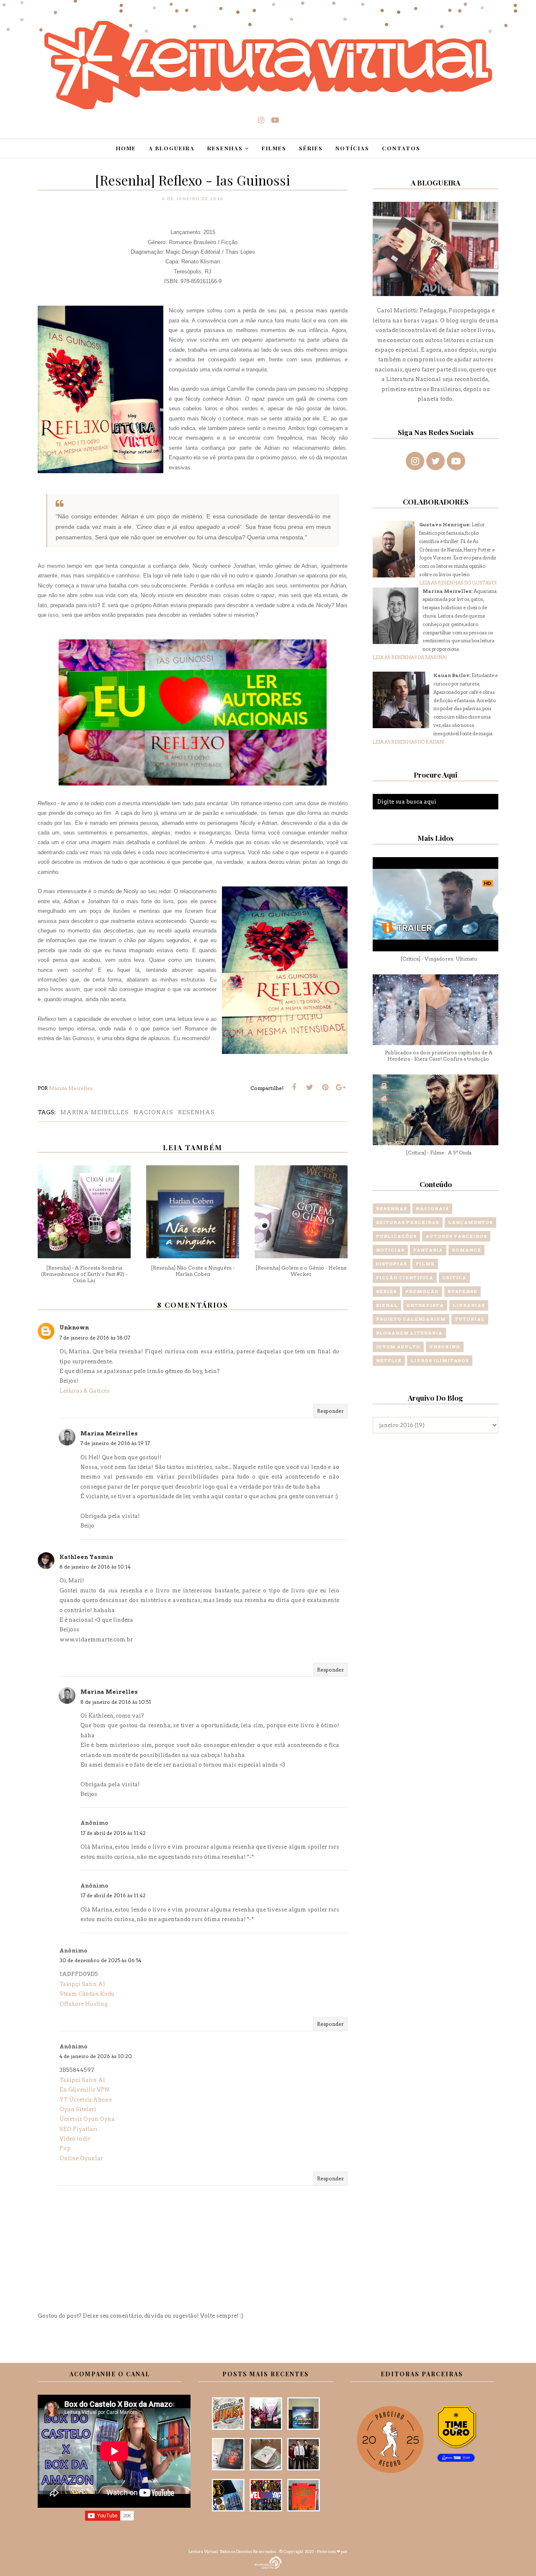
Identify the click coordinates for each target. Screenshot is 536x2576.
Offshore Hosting (84, 2004)
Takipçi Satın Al (82, 1984)
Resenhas (196, 1112)
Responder (330, 1411)
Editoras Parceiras (408, 1222)
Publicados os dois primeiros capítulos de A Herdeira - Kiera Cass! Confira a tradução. (439, 1056)
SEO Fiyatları (79, 2129)
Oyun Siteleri (78, 2109)
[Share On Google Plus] (340, 1087)
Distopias (392, 1264)
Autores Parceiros (456, 1236)
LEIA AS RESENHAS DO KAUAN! (408, 742)
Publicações (396, 1236)
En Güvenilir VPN (84, 2090)
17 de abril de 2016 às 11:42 (113, 1833)
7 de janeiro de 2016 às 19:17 (115, 1443)
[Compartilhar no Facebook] (294, 1087)
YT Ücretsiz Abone (86, 2100)
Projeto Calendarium (411, 1319)
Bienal (387, 1305)
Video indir (75, 2139)
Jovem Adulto (398, 1347)
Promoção (422, 1291)
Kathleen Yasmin (86, 1557)
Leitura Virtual (203, 2551)
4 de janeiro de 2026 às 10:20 (96, 2056)
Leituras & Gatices (85, 1391)
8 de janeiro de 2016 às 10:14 (95, 1567)
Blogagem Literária (409, 1333)
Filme (425, 1264)
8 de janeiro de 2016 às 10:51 (116, 1702)
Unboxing (445, 1347)
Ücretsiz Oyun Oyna (87, 2119)
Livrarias (469, 1305)
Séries (386, 1291)
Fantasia (428, 1250)
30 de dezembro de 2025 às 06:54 (100, 1960)
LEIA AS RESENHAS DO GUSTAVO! (458, 583)
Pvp (65, 2148)
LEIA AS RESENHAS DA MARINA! (410, 657)
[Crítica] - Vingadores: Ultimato (439, 959)
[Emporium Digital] (268, 2562)
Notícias (390, 1250)
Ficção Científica (405, 1278)
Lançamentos (470, 1222)
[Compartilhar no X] (309, 1087)
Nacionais (153, 1112)
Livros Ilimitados (440, 1360)
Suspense (463, 1291)
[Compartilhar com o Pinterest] (325, 1087)
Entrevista (425, 1305)
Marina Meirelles (95, 1112)
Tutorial (470, 1319)
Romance (466, 1250)
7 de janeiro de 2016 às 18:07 (95, 1338)
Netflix (389, 1360)
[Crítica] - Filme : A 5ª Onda (439, 1153)
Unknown (74, 1328)
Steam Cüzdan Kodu (87, 1994)
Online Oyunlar (81, 2158)
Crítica (454, 1278)
